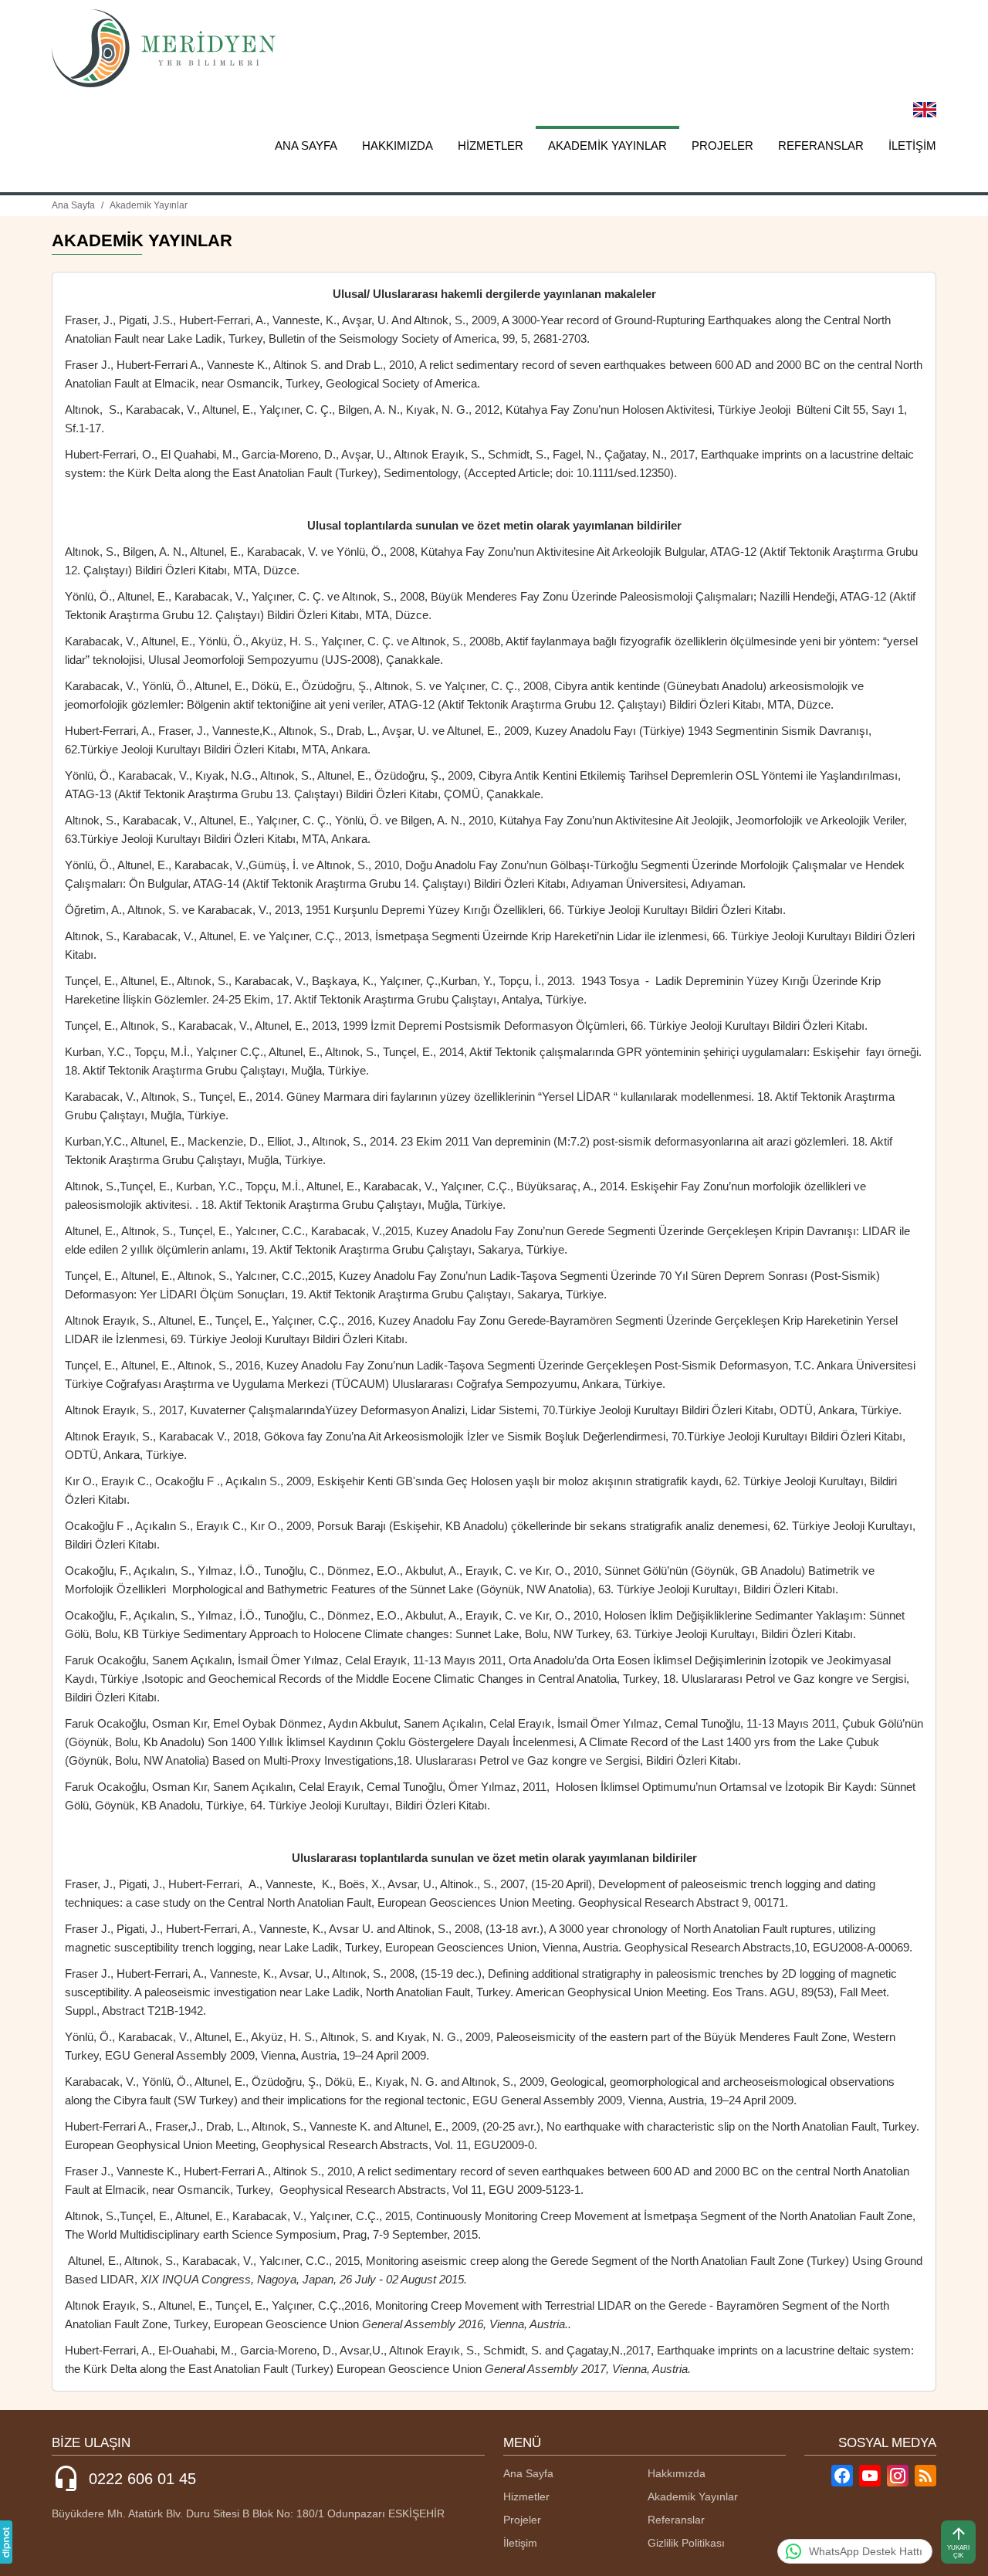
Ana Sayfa (306, 146)
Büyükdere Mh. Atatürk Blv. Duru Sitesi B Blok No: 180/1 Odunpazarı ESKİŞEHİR (248, 2513)
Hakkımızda (398, 146)
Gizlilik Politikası (686, 2543)
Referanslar (821, 146)
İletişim (912, 146)
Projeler (722, 146)
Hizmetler (491, 146)
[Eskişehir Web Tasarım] (6, 2542)
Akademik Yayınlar (607, 146)
